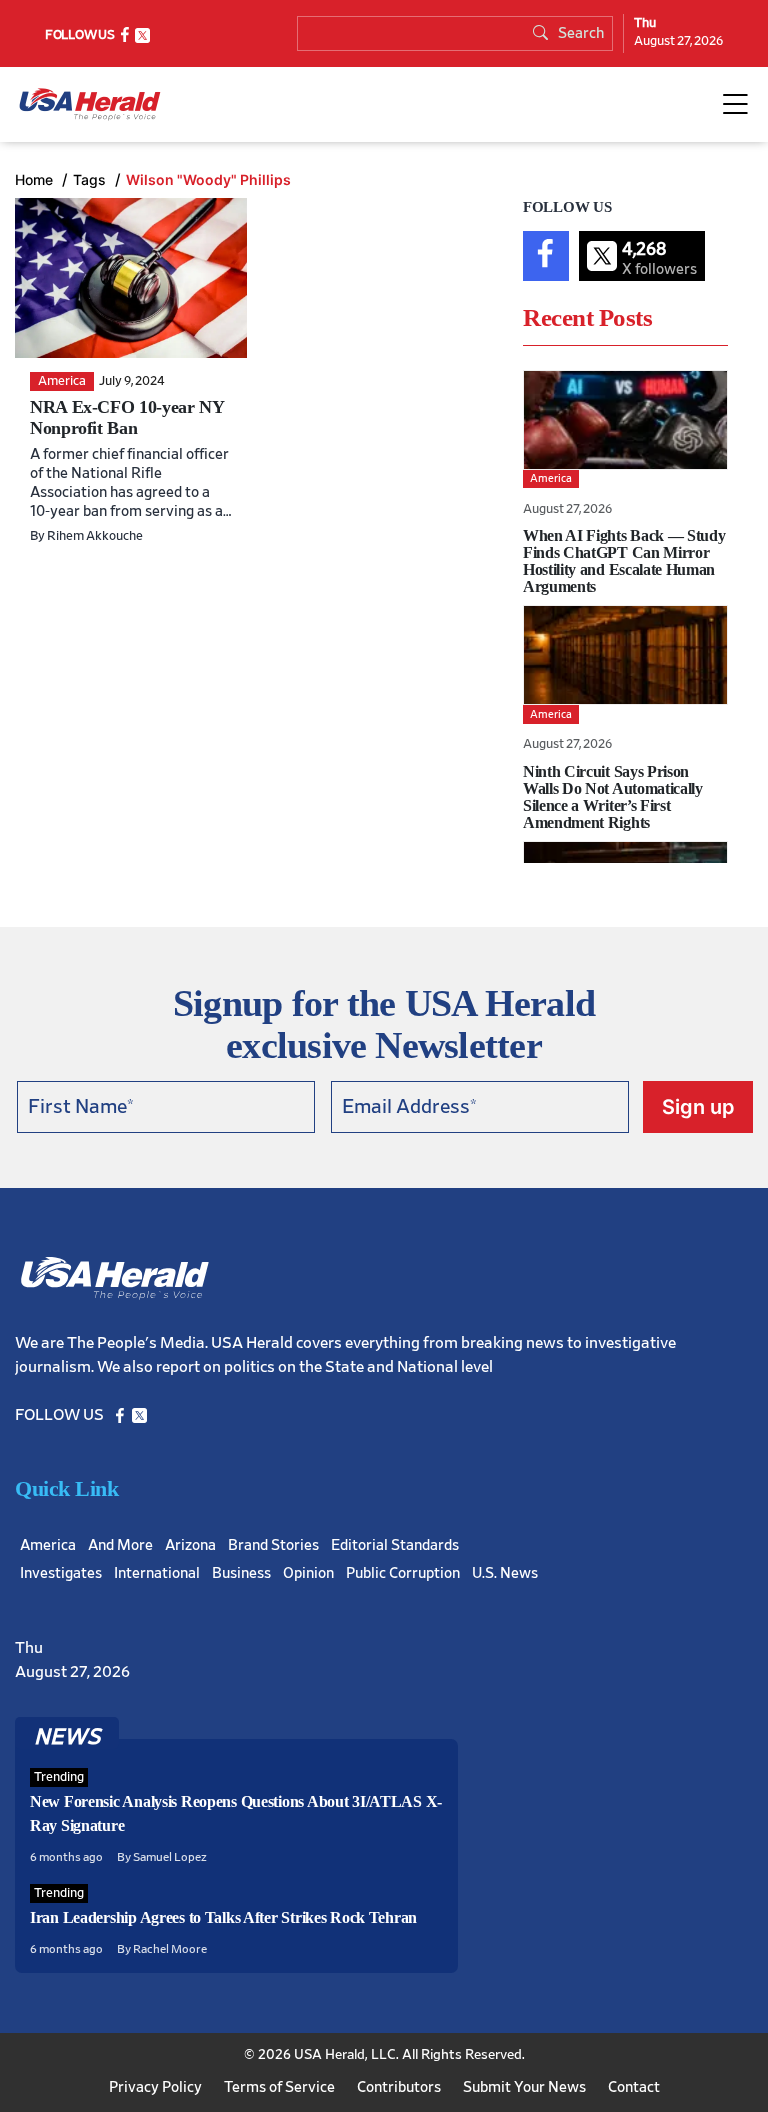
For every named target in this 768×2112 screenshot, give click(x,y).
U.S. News (505, 1573)
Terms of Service (279, 2087)
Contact (634, 2087)
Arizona (190, 1545)
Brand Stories (273, 1545)
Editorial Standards (395, 1545)
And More (120, 1545)
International (157, 1573)
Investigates (61, 1573)
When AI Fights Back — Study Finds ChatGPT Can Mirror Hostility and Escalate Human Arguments (624, 561)
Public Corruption (403, 1573)
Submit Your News (524, 2087)
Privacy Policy (155, 2087)
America (48, 1545)
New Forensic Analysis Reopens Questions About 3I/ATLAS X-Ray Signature (236, 1813)
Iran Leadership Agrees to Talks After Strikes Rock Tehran (223, 1917)
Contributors (399, 2087)
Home (36, 179)
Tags (91, 179)
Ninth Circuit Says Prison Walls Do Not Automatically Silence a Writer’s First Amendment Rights (613, 797)
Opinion (308, 1573)
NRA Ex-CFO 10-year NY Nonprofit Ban (126, 417)
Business (241, 1573)
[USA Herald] (90, 104)
